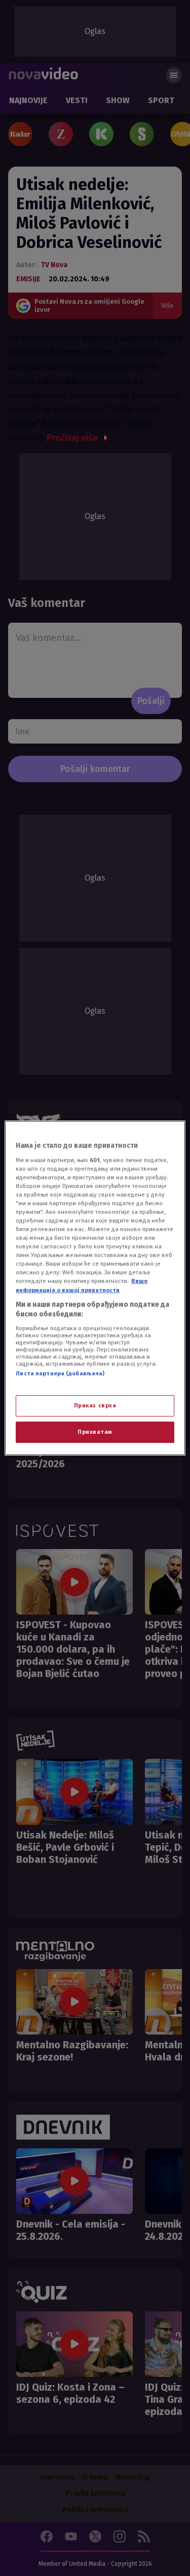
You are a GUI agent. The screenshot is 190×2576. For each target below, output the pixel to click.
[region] (95, 1288)
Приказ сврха (95, 1405)
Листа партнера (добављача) (60, 1373)
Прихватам (95, 1432)
